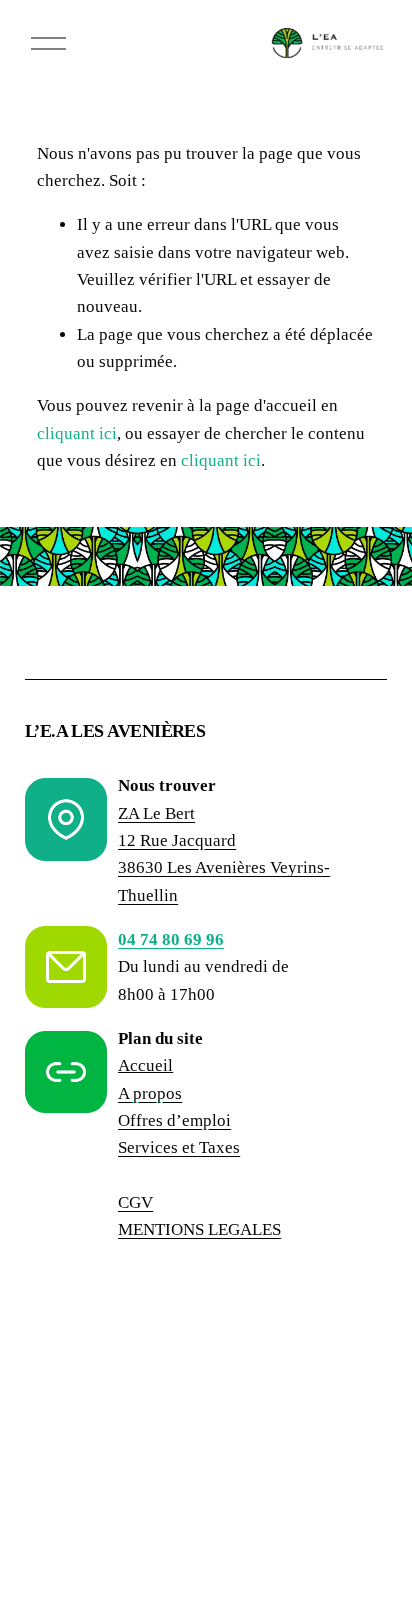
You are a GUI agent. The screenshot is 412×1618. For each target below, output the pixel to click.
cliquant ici (77, 433)
